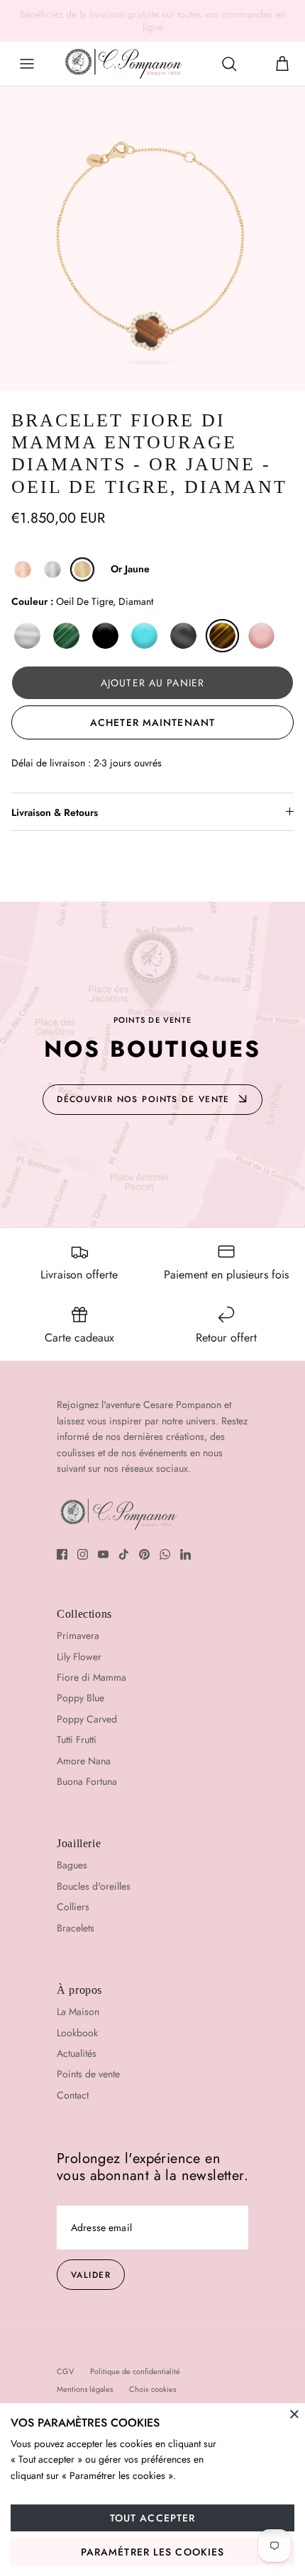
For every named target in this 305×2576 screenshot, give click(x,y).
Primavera (78, 1635)
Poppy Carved (87, 1719)
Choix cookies (152, 2389)
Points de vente (88, 2074)
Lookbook (77, 2033)
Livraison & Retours (55, 812)
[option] (152, 239)
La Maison (78, 2012)
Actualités (77, 2053)
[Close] (294, 2414)
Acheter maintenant (152, 722)
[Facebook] (62, 1554)
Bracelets (76, 1928)
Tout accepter (153, 2518)
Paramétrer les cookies (153, 2552)
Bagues (72, 1865)
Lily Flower (79, 1657)
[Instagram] (83, 1554)
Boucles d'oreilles (94, 1886)
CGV (65, 2371)
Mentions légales (85, 2389)
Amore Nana (84, 1761)
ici (256, 18)
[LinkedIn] (185, 1554)
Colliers (73, 1907)
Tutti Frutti (77, 1740)
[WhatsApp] (165, 1554)
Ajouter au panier (152, 683)
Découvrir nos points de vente (143, 1099)
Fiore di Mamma (91, 1677)
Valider (91, 2275)
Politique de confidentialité (135, 2371)
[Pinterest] (144, 1554)
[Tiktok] (124, 1554)
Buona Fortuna (87, 1781)
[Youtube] (103, 1554)
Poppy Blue (81, 1698)
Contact (73, 2095)
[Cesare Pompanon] (124, 64)
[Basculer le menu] (27, 64)
